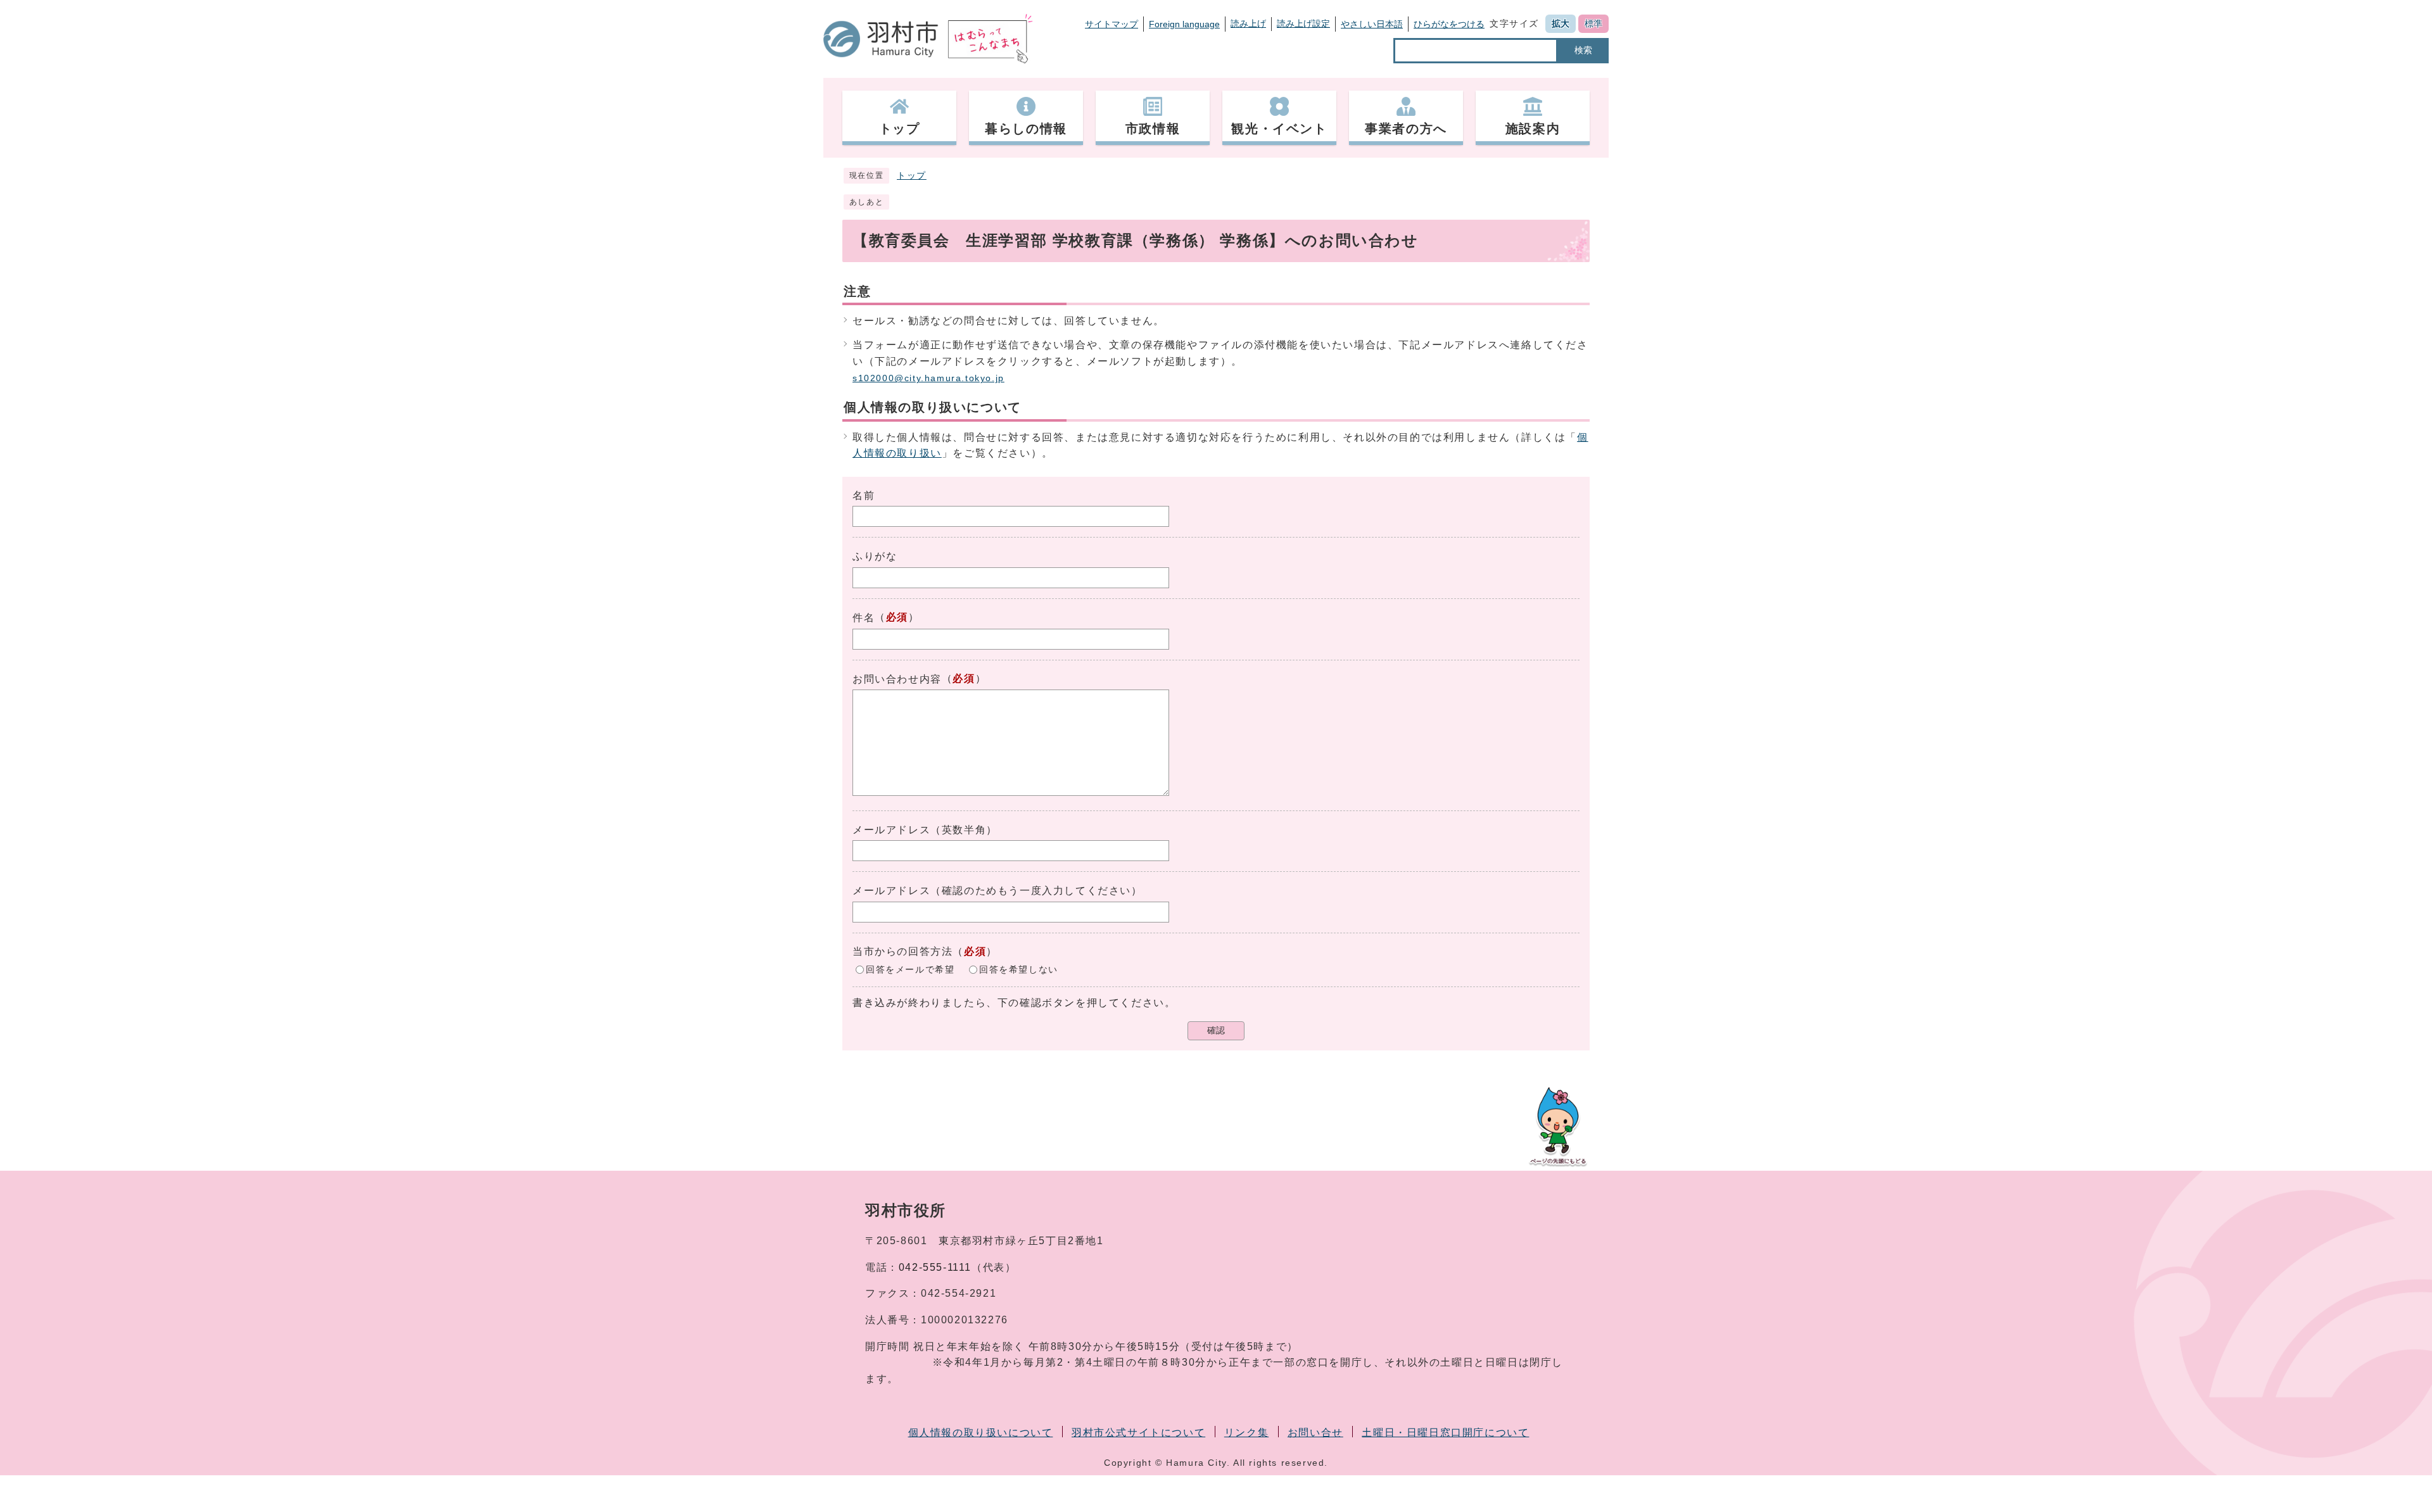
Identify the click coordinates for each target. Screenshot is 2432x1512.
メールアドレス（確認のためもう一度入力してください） (997, 891)
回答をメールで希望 (910, 969)
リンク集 (1246, 1433)
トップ (912, 176)
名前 (864, 495)
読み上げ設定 (1303, 23)
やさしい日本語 (1372, 24)
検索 (1583, 50)
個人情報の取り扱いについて (981, 1433)
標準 (1593, 23)
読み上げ (1248, 23)
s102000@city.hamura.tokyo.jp (928, 378)
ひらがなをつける (1449, 24)
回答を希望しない (1019, 969)
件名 (864, 618)
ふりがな (875, 556)
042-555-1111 (935, 1267)
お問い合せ (1315, 1433)
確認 (1216, 1030)
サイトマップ (1111, 24)
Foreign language (1184, 24)
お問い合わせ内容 (897, 679)
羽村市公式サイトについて (1138, 1433)
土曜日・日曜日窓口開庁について (1445, 1433)
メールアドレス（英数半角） (925, 830)
